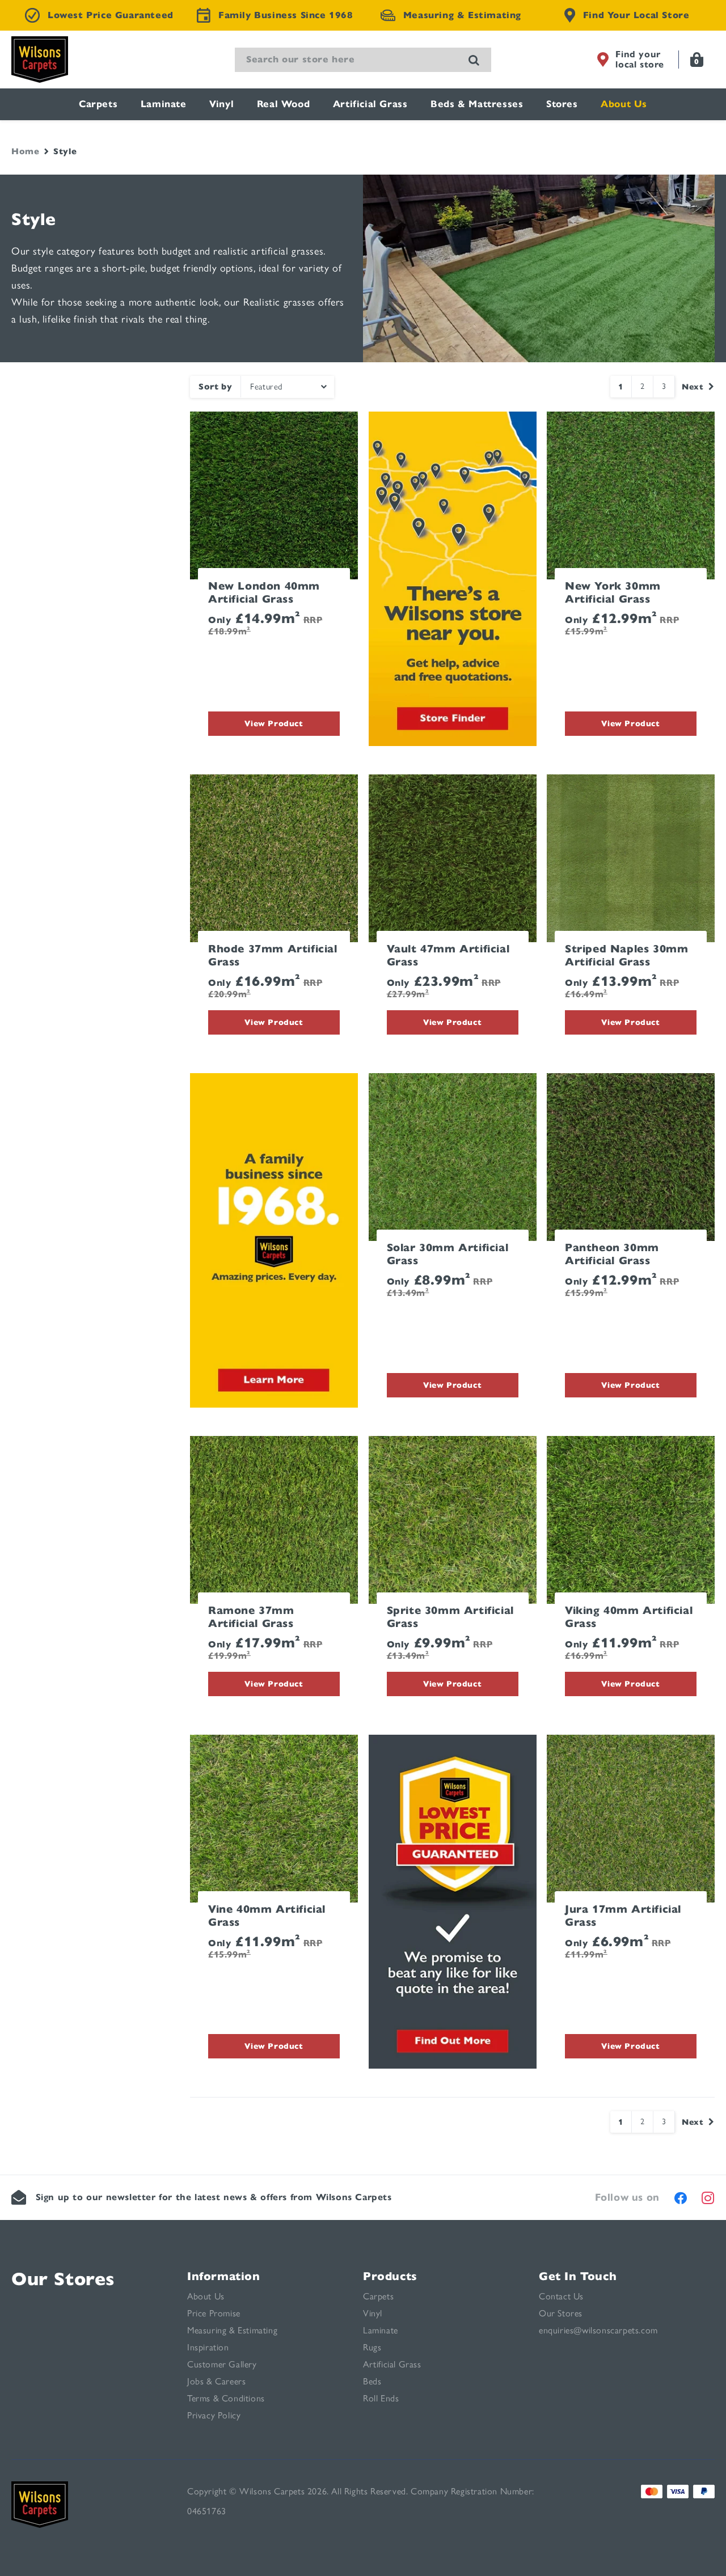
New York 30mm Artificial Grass (613, 593)
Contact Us (561, 2296)
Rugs (372, 2347)
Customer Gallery (222, 2364)
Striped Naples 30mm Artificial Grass (626, 956)
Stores (562, 104)
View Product (274, 723)
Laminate (164, 104)
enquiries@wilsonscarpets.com (598, 2330)
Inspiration (208, 2347)
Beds (372, 2381)
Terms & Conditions (226, 2398)
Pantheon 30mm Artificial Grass (612, 1254)
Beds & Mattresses (477, 104)
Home (25, 151)
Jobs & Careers (216, 2381)
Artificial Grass (370, 104)
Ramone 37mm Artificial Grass (251, 1617)
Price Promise (214, 2313)
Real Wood (283, 104)
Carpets (98, 104)
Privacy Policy (214, 2415)
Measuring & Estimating (232, 2330)
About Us (624, 104)
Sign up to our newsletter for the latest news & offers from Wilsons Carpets (214, 2197)
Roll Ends (381, 2398)
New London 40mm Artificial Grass (264, 593)
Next (693, 387)
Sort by (215, 387)
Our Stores (63, 2279)
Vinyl (221, 104)
